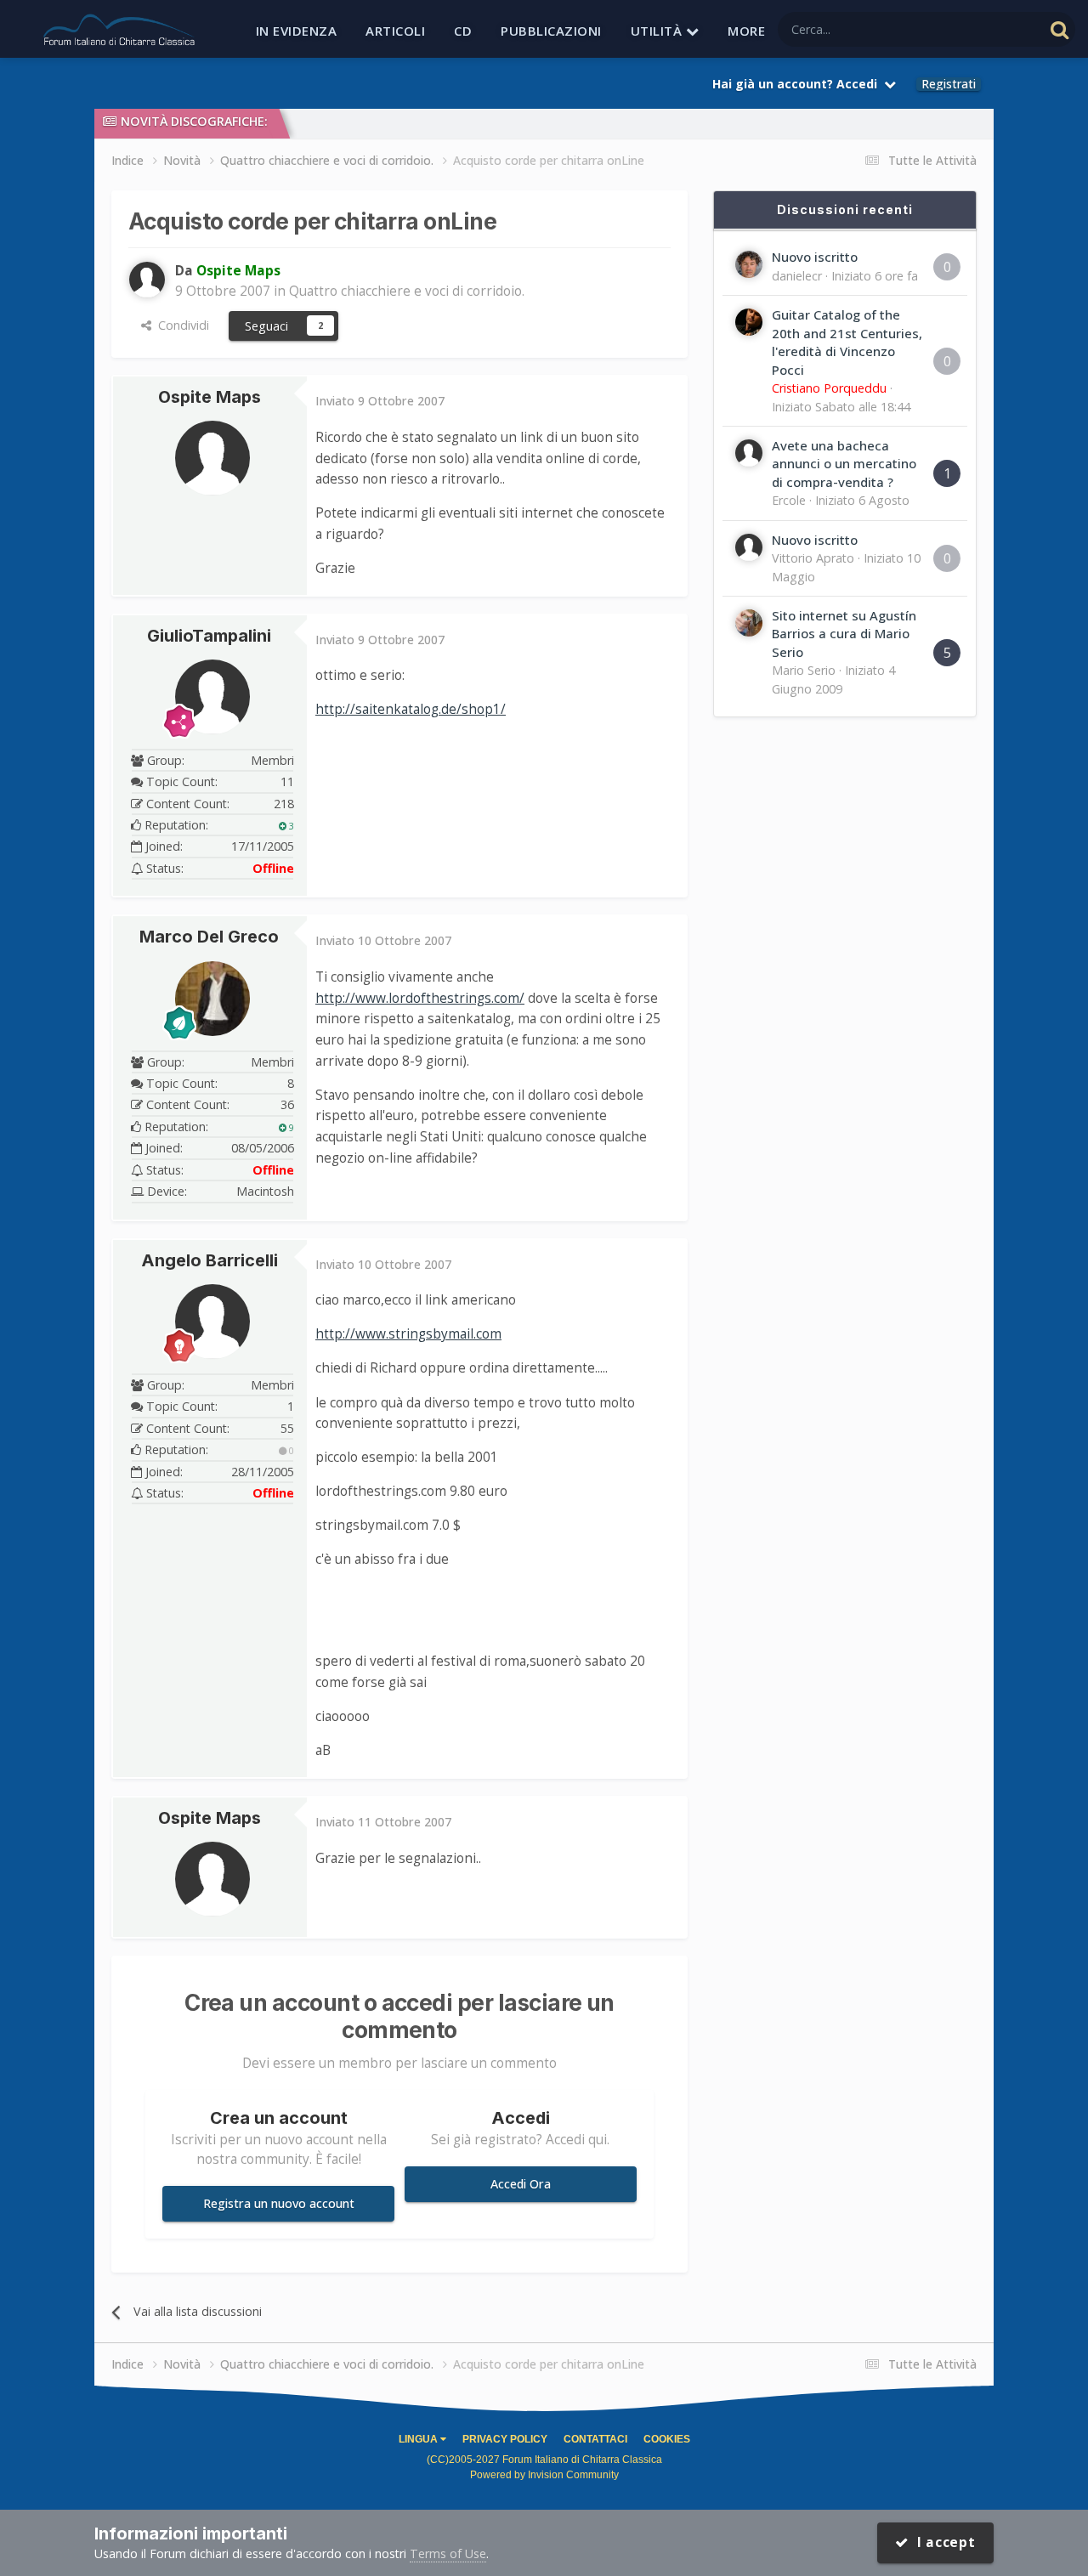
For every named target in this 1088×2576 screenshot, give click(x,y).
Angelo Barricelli (210, 1260)
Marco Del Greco (209, 937)
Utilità (658, 31)
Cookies (667, 2439)
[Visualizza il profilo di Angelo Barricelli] (212, 1322)
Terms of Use (448, 2553)
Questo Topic (985, 29)
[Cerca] (1060, 29)
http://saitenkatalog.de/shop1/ (411, 709)
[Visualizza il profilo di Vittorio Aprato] (749, 547)
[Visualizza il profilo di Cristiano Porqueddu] (749, 322)
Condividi (180, 325)
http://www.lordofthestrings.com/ (420, 998)
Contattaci (595, 2439)
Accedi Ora (521, 2184)
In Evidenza (297, 31)
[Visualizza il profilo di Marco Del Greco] (212, 999)
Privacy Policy (505, 2439)
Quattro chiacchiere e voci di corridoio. (407, 291)
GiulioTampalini (209, 636)
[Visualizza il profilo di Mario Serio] (749, 623)
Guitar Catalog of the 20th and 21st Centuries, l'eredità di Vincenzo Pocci (847, 342)
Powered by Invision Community (544, 2475)
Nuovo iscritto (815, 257)
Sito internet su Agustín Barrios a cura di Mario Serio (844, 634)
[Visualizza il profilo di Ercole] (749, 453)
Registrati (949, 84)
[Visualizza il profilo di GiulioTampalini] (212, 697)
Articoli (395, 31)
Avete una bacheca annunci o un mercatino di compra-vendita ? (844, 464)
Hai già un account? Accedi (798, 84)
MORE (746, 31)
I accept (942, 2542)
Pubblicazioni (551, 31)
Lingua (419, 2439)
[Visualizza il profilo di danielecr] (749, 264)
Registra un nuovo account (279, 2203)
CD (463, 31)
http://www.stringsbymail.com (408, 1334)
